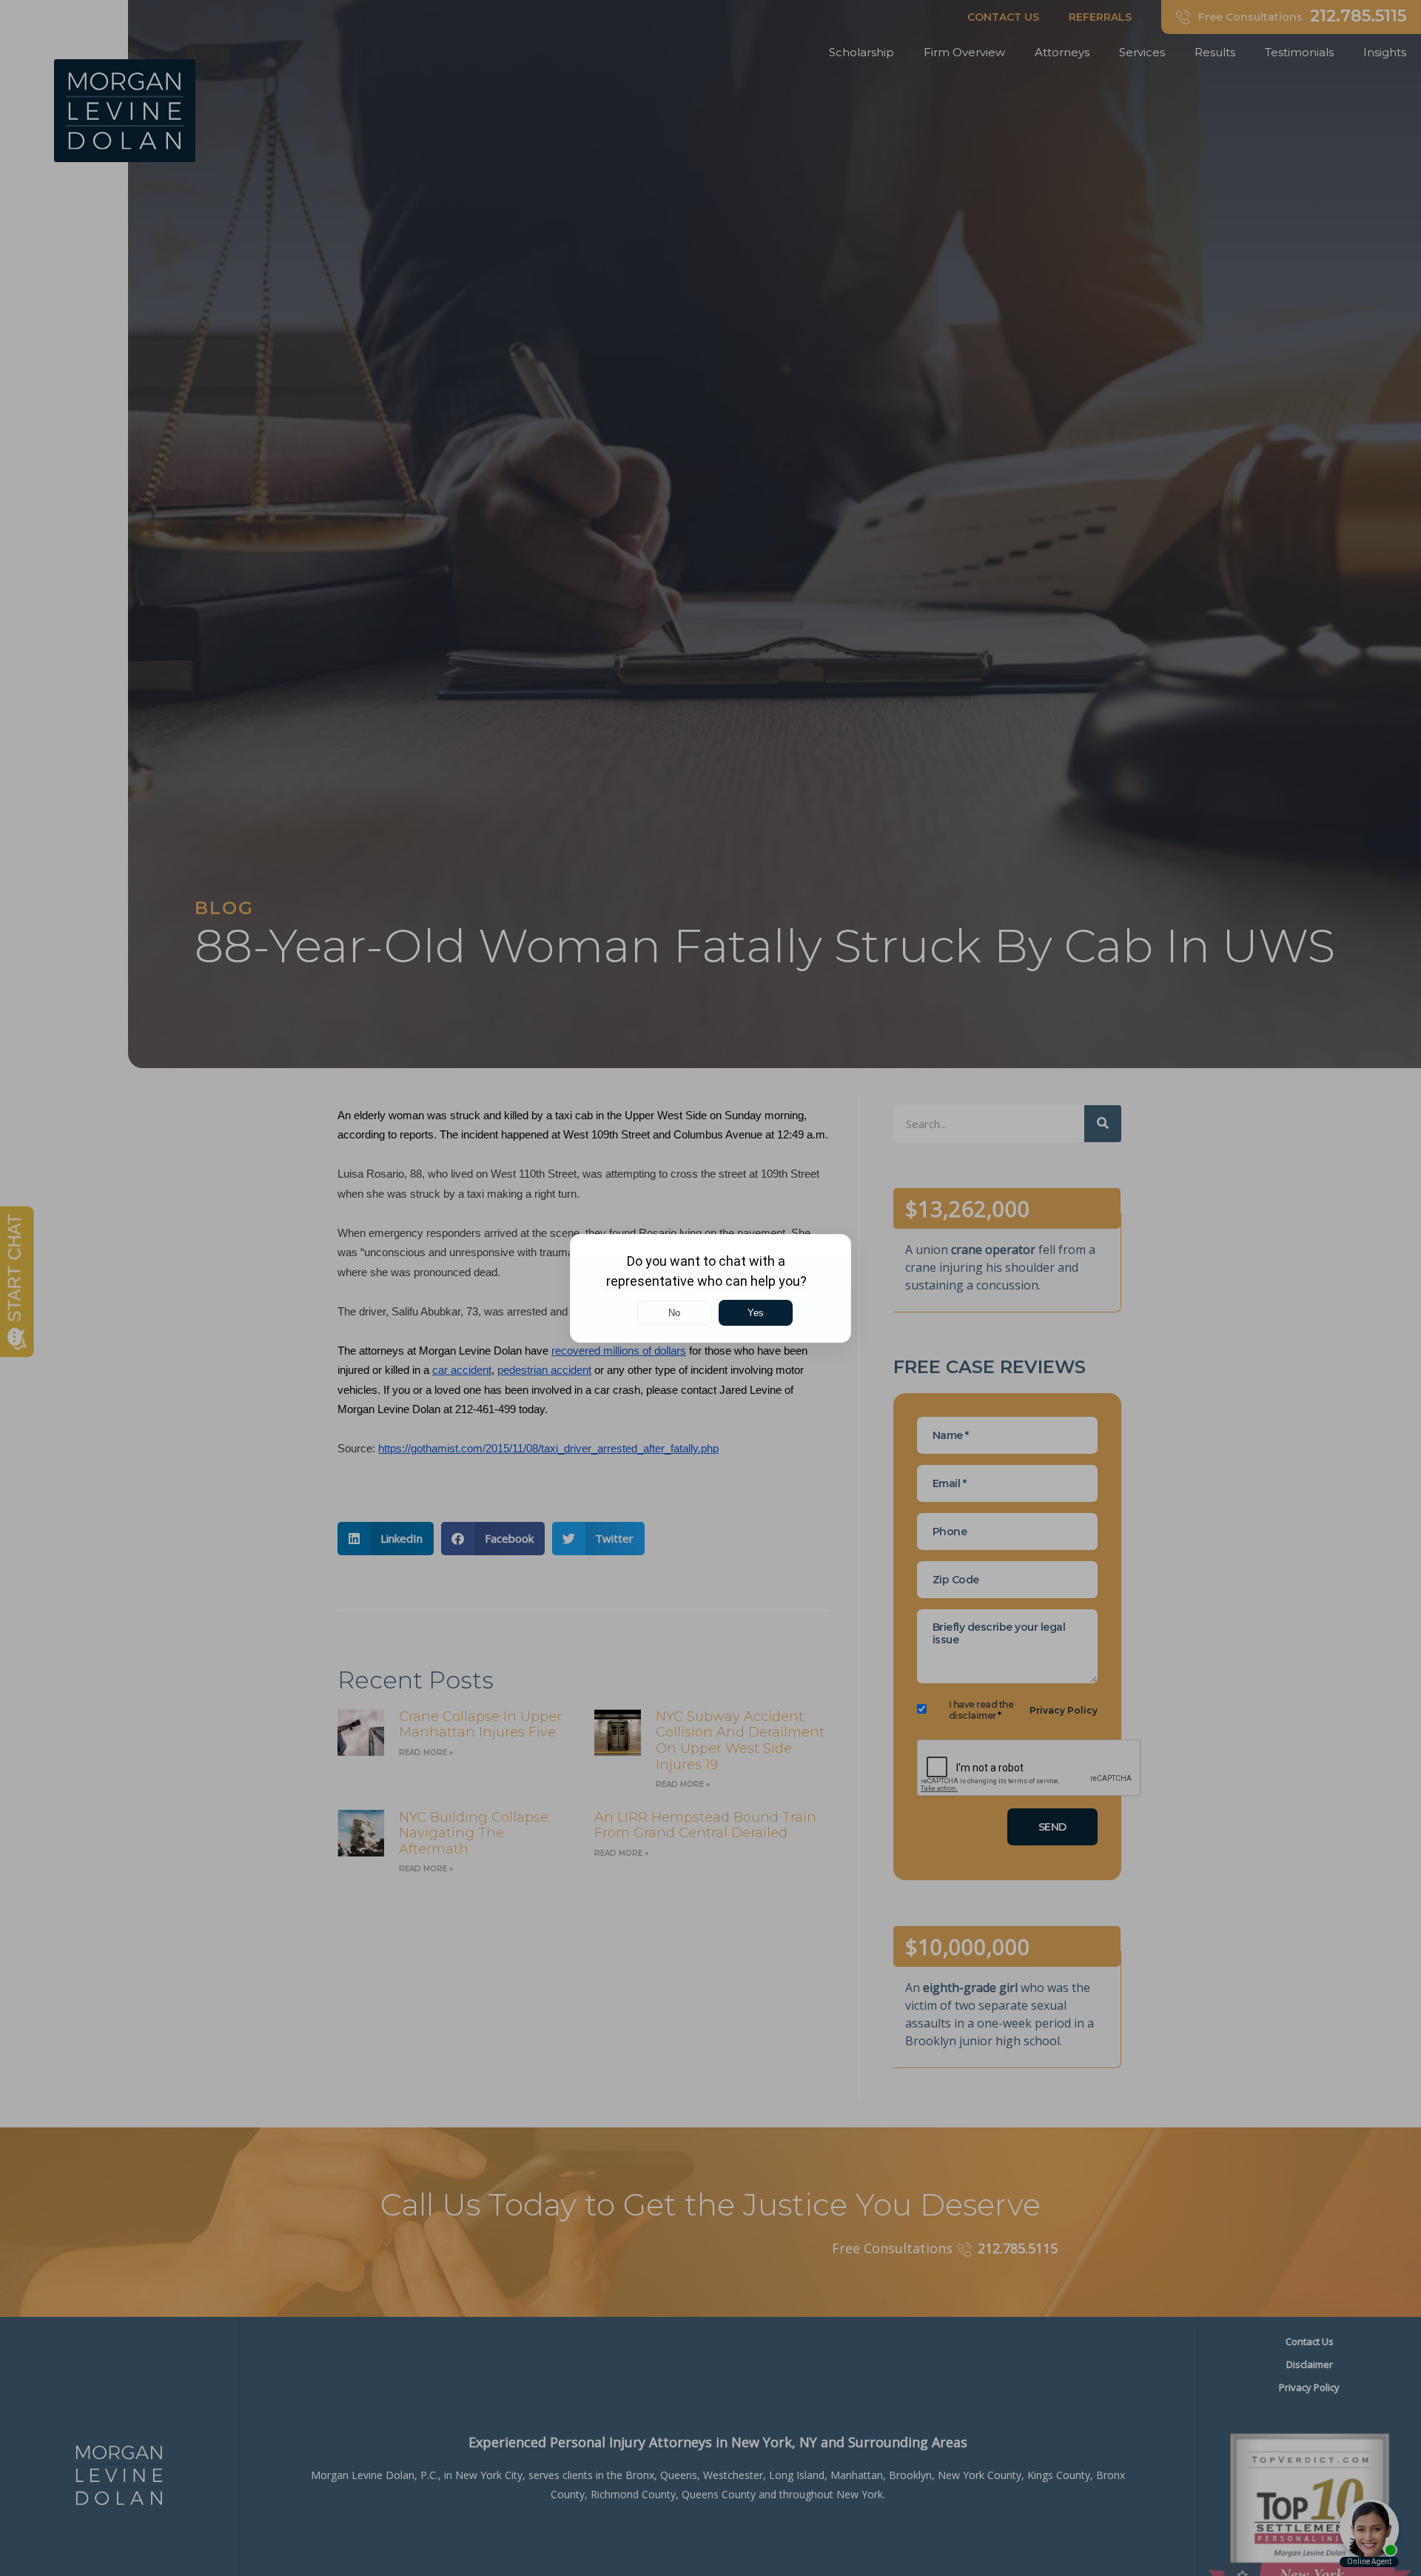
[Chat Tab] (710, 1288)
